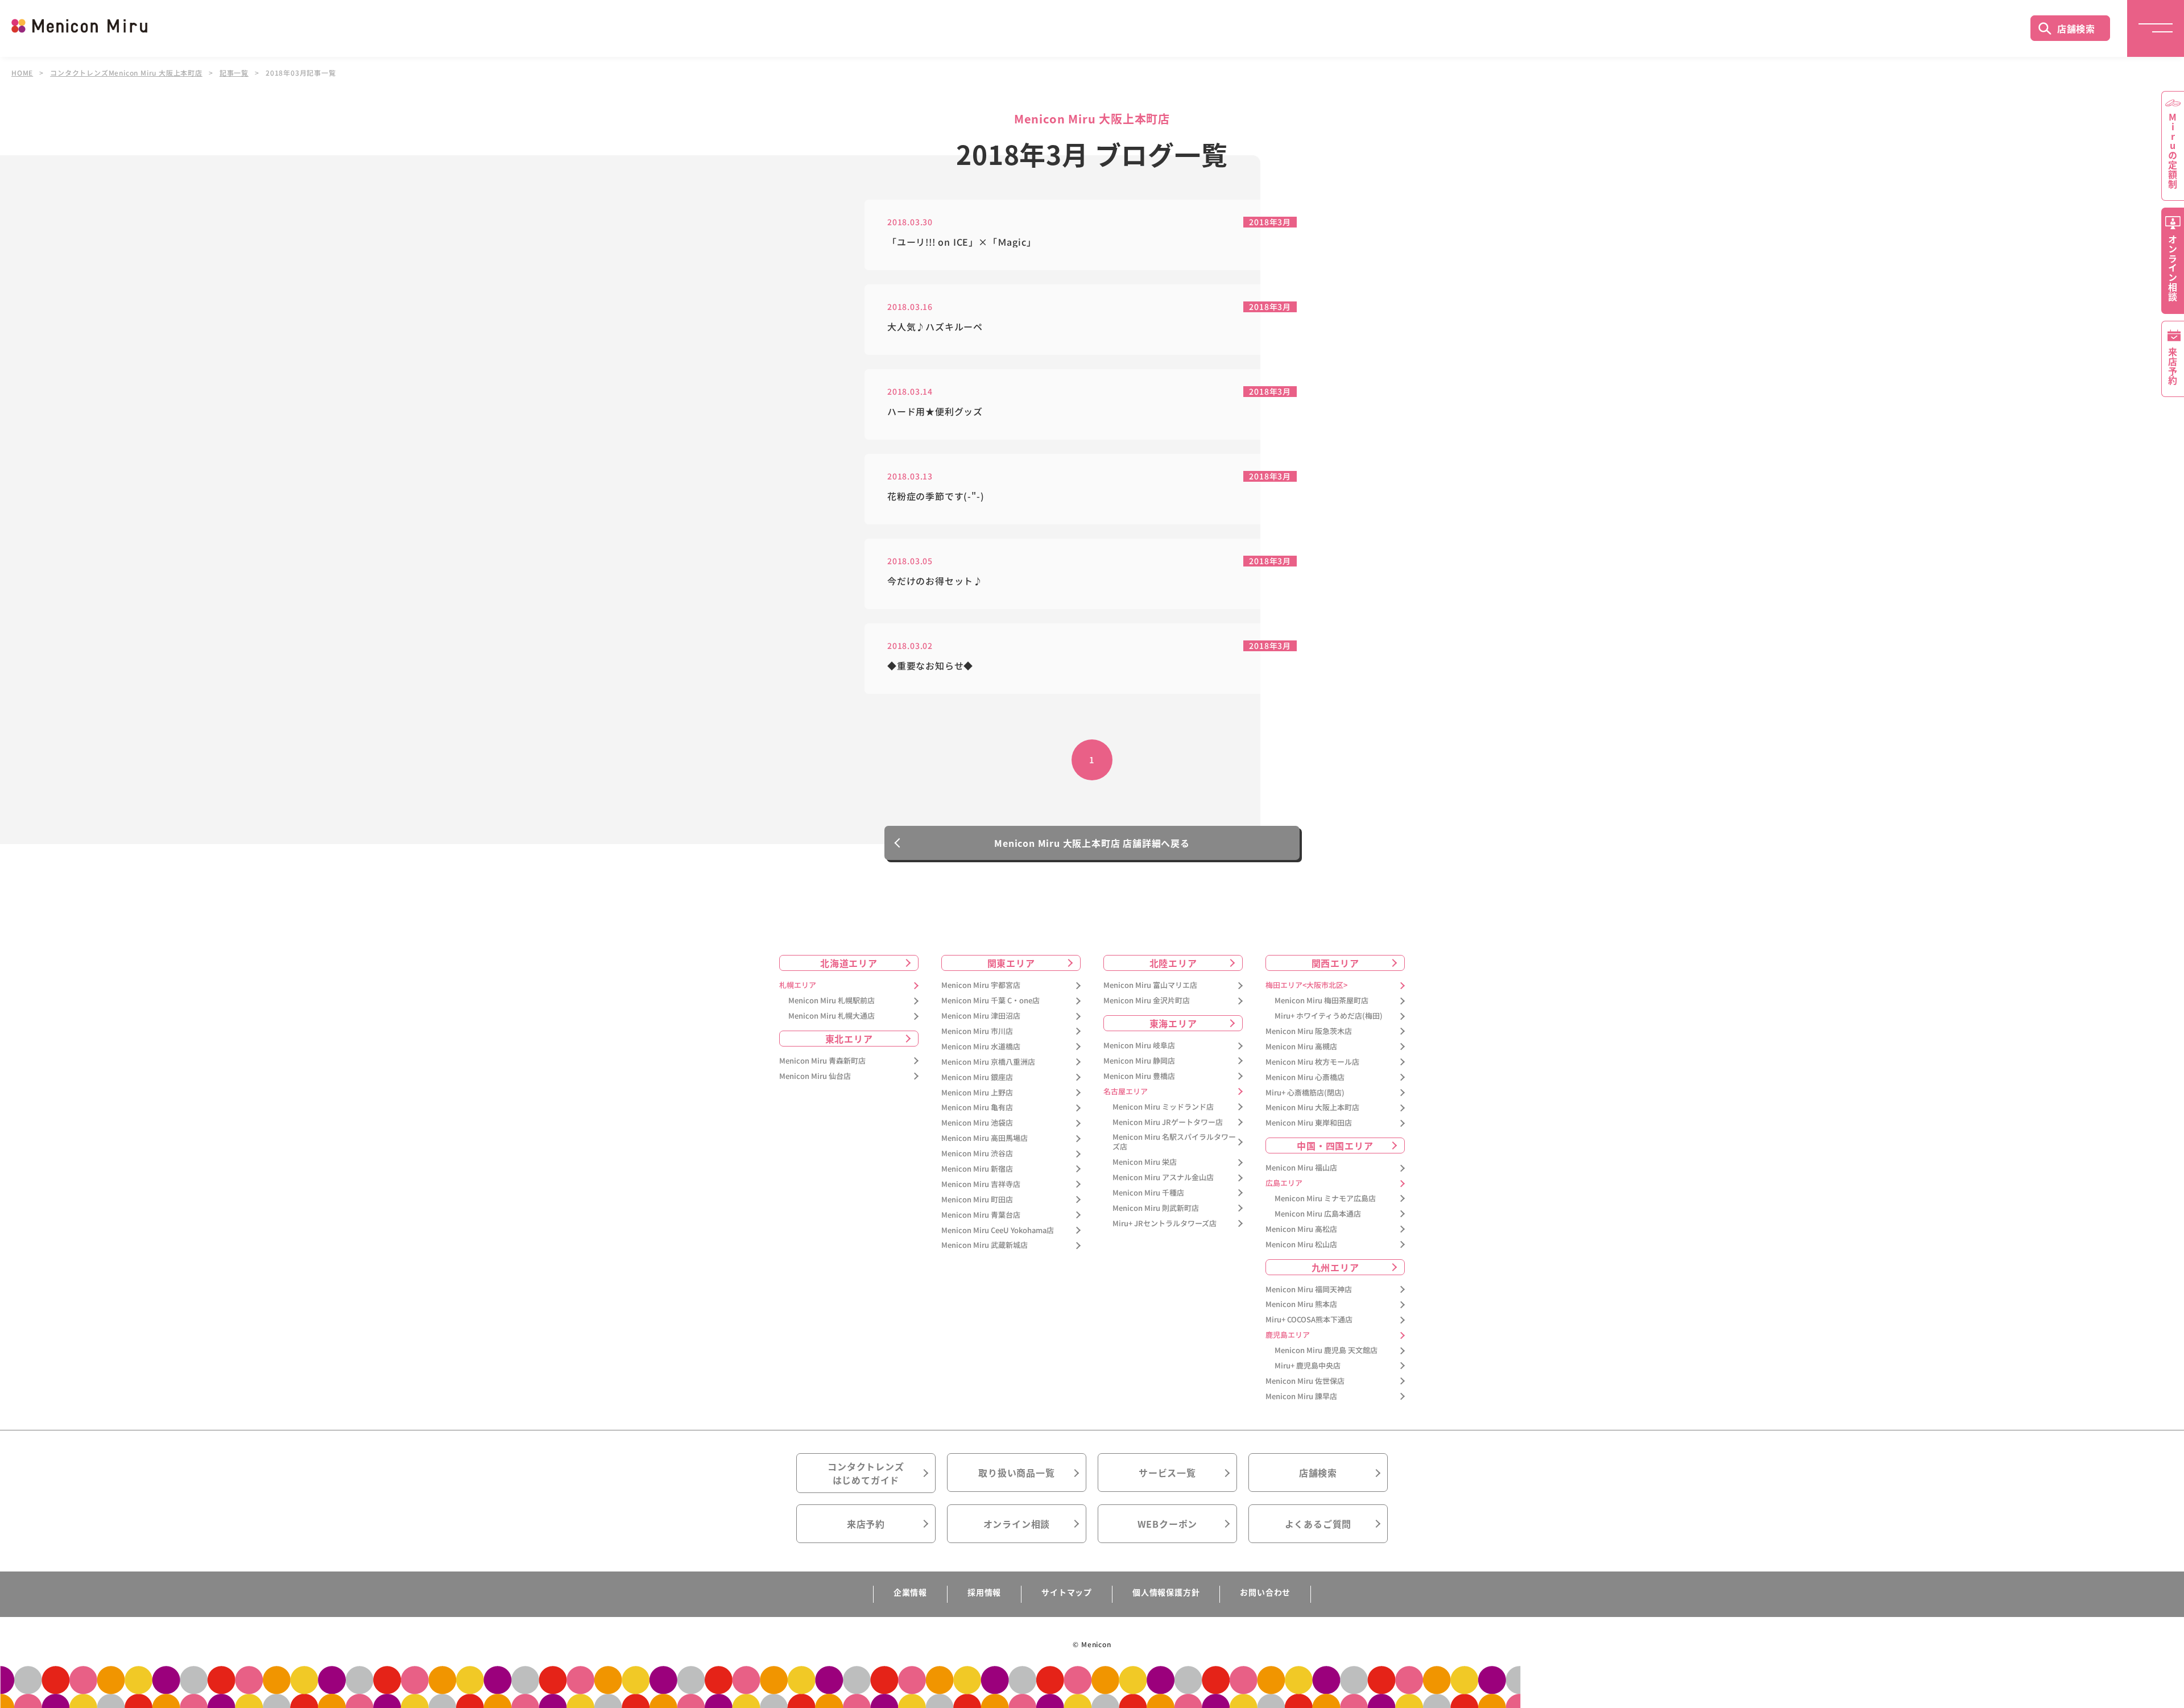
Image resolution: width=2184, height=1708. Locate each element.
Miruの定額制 (2173, 151)
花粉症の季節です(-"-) (936, 496)
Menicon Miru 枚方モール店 (1312, 1062)
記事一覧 (234, 73)
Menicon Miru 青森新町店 (822, 1061)
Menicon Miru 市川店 (977, 1031)
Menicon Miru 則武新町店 (1156, 1208)
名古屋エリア (1126, 1092)
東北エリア (849, 1039)
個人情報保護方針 (1166, 1592)
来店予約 (866, 1524)
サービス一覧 (1167, 1473)
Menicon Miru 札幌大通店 (832, 1016)
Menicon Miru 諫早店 (1301, 1397)
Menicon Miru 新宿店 (977, 1169)
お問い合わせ (1265, 1592)
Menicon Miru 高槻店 (1301, 1047)
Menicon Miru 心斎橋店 (1305, 1078)
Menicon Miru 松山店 (1301, 1245)
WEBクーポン (1168, 1524)
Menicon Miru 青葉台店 (981, 1215)
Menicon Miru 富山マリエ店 (1150, 985)
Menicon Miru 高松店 (1301, 1229)
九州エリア (1335, 1267)
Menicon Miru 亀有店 (977, 1108)
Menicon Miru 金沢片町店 (1147, 1001)
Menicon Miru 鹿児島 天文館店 (1326, 1351)
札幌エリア (798, 985)
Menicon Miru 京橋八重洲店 (988, 1062)
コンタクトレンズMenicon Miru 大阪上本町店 (126, 73)
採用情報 (984, 1592)
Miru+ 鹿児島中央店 (1308, 1366)
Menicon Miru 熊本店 (1301, 1304)
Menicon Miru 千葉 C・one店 (990, 1001)
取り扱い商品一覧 (1016, 1473)
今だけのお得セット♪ (935, 581)
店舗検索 (2076, 28)
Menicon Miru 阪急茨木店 (1309, 1031)
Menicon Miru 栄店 (1145, 1162)
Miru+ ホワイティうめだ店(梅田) (1329, 1016)
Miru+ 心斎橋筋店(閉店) (1305, 1093)
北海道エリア (849, 963)
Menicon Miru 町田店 (977, 1200)
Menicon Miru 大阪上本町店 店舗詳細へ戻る (1092, 843)
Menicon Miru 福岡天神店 (1309, 1290)
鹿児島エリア (1288, 1335)
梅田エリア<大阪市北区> (1306, 985)
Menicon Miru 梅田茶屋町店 (1321, 1001)
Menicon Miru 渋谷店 (977, 1154)
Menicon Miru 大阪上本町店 (1312, 1108)
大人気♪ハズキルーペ (935, 327)
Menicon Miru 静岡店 (1139, 1061)
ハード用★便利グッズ (935, 412)
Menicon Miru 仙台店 (815, 1076)
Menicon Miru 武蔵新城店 (985, 1245)
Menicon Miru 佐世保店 (1305, 1381)
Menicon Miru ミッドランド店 (1163, 1107)
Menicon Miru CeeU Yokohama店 (998, 1231)
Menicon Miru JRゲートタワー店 (1168, 1122)
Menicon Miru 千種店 (1148, 1193)
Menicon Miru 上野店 (977, 1093)
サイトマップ (1067, 1592)
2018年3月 (1270, 222)
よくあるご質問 (1318, 1524)
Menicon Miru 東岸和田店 (1309, 1123)
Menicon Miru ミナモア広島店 (1325, 1199)
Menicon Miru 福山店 (1301, 1168)
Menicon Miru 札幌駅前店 (832, 1001)
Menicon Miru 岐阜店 (1139, 1046)
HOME (22, 73)
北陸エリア (1173, 963)
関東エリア (1011, 963)
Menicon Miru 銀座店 (977, 1078)
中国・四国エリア (1335, 1145)
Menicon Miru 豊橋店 (1139, 1076)
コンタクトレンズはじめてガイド (866, 1473)
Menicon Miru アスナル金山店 (1163, 1178)
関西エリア (1335, 963)
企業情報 (910, 1592)
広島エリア (1284, 1183)
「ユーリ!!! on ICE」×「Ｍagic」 (961, 242)
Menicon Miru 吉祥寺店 (981, 1184)
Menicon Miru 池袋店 (977, 1123)
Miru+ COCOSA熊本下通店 (1309, 1320)
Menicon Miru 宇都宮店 (981, 985)
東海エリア (1173, 1023)
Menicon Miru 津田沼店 (981, 1016)
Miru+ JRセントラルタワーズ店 (1165, 1224)
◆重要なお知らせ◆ (930, 666)
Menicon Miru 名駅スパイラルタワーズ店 (1174, 1142)
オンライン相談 (1017, 1524)
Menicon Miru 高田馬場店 (985, 1138)
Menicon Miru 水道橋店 (981, 1047)
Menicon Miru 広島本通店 (1318, 1214)
